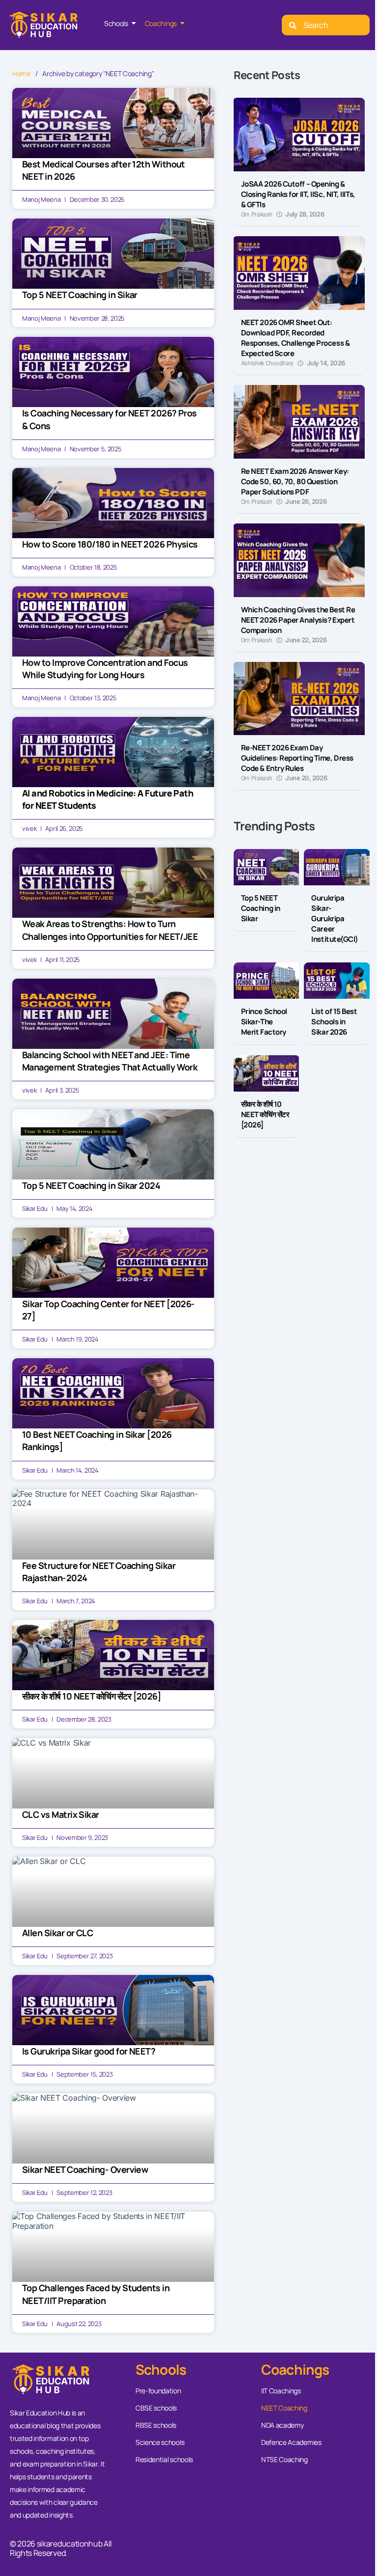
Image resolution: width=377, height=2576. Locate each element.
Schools (116, 23)
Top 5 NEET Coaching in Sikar (80, 295)
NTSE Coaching (284, 2459)
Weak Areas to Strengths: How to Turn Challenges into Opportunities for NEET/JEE (110, 930)
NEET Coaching (284, 2408)
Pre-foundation (158, 2391)
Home (21, 74)
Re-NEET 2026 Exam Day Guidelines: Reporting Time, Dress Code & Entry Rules (297, 758)
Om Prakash (257, 215)
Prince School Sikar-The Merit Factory (264, 1022)
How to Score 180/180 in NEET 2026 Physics (110, 544)
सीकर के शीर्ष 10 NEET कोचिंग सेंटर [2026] (92, 1696)
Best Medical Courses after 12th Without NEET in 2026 (104, 170)
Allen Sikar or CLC (57, 1933)
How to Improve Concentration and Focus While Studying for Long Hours (105, 669)
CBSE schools (156, 2408)
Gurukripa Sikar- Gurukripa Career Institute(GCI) (335, 918)
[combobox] (326, 25)
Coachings (161, 23)
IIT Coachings (281, 2391)
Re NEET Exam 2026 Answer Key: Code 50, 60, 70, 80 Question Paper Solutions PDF (295, 481)
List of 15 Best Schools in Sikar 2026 (334, 1022)
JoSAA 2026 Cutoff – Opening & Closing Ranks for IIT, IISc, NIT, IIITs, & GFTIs (298, 194)
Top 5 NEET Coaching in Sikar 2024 (91, 1185)
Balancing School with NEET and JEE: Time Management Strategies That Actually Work (110, 1061)
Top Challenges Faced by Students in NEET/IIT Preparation (96, 2294)
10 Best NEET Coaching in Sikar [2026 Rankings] (97, 1440)
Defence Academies (291, 2442)
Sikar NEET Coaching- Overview (85, 2169)
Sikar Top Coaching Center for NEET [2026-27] (108, 1310)
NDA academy (282, 2425)
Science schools (160, 2442)
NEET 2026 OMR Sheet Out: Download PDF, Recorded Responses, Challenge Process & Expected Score (296, 338)
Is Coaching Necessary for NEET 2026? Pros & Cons (109, 419)
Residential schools (164, 2459)
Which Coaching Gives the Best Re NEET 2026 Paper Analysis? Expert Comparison (298, 620)
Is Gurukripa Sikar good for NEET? (89, 2051)
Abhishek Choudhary (267, 363)
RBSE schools (156, 2425)
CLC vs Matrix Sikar (61, 1814)
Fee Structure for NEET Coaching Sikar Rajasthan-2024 (99, 1572)
